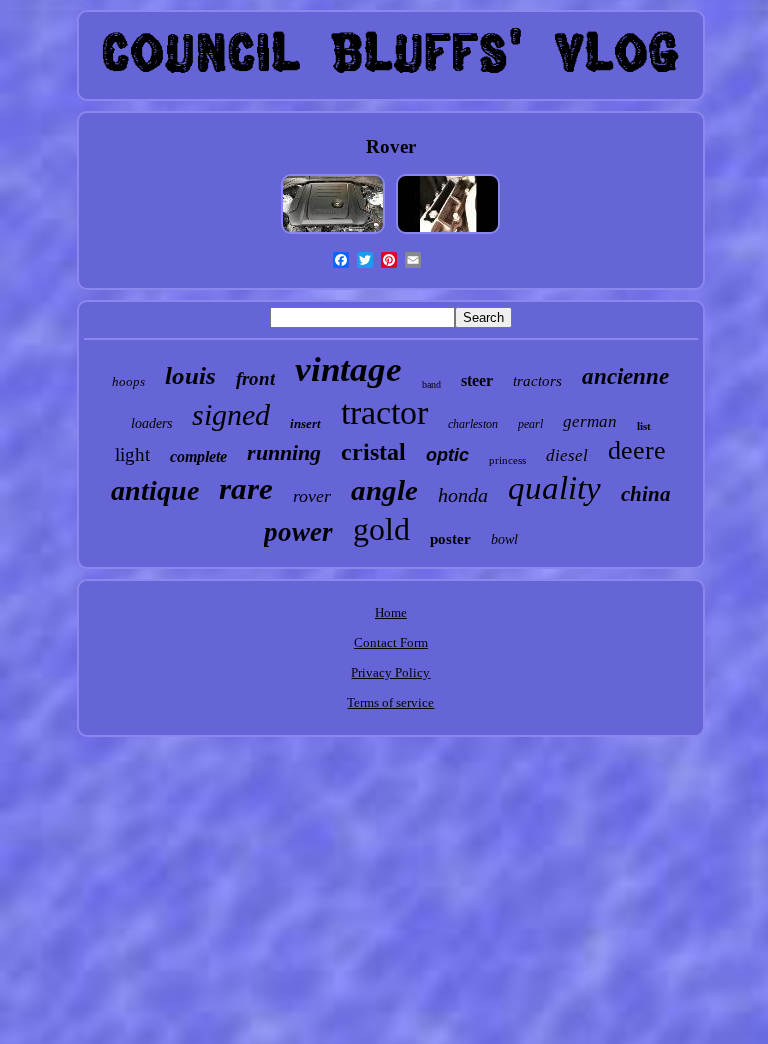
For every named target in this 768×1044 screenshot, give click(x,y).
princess (507, 460)
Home (391, 612)
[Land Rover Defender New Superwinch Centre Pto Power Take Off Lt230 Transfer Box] (448, 233)
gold (381, 529)
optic (447, 455)
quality (554, 488)
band (431, 384)
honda (463, 495)
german (590, 421)
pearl (530, 424)
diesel (567, 455)
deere (637, 450)
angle (384, 490)
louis (190, 375)
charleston (473, 424)
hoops (128, 381)
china (646, 494)
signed (231, 414)
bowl (504, 539)
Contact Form (391, 642)
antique (155, 490)
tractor (384, 412)
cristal (373, 452)
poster (450, 539)
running (284, 452)
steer (477, 380)
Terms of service (390, 702)
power (298, 532)
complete (198, 456)
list (644, 426)
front (255, 378)
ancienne (625, 376)
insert (305, 423)
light (132, 454)
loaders (151, 423)
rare (246, 488)
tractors (537, 381)
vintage (348, 369)
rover (312, 496)
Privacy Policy (390, 672)
